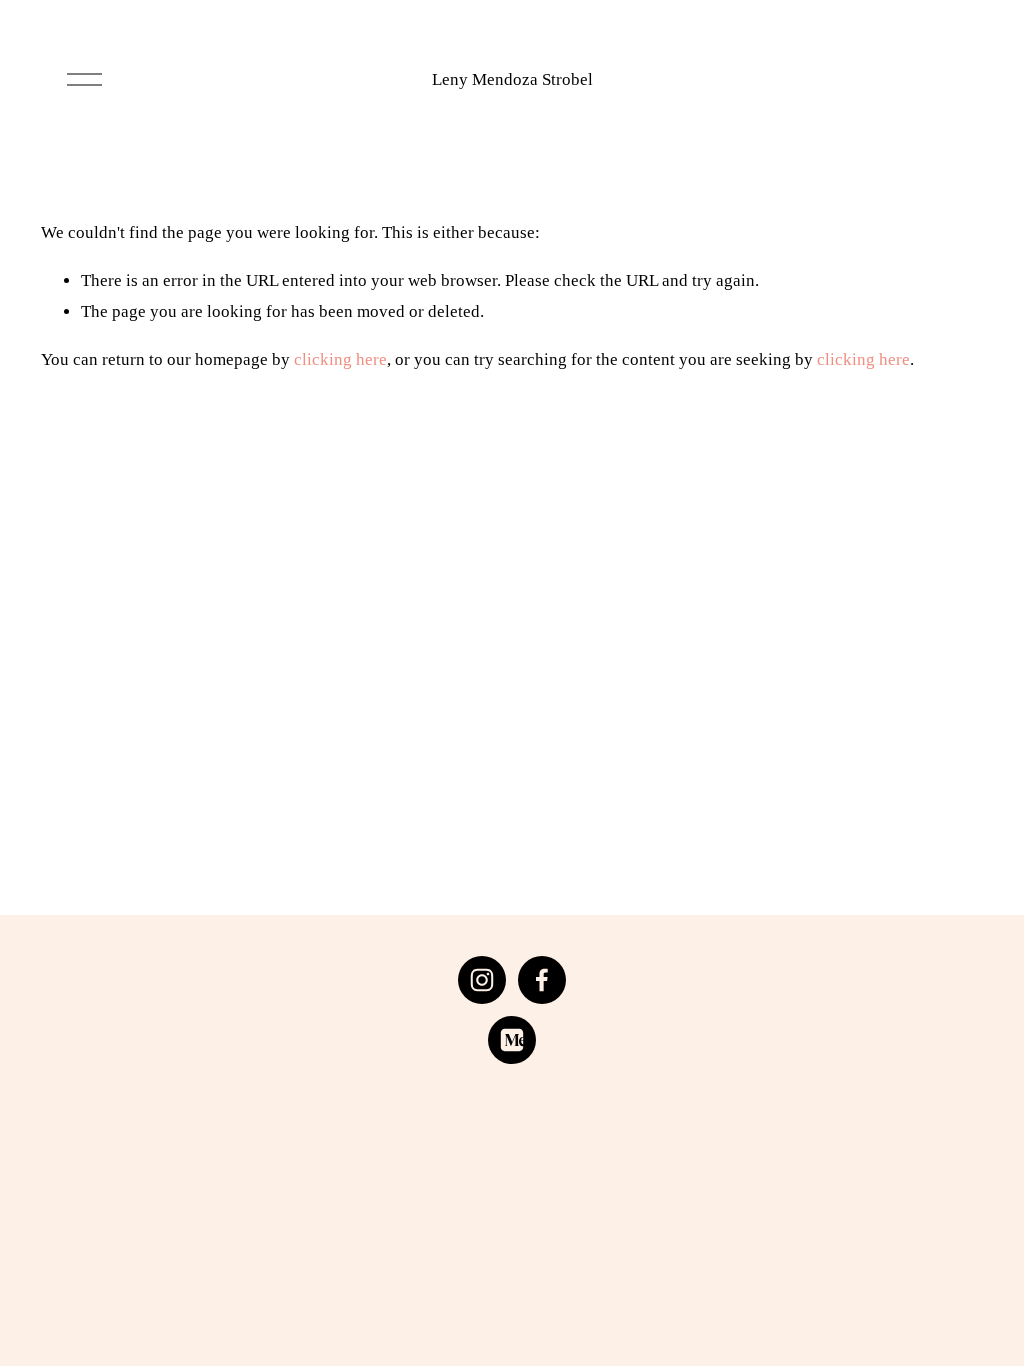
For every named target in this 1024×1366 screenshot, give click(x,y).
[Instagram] (482, 980)
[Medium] (512, 1040)
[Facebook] (542, 980)
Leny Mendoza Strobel (512, 79)
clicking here (340, 359)
